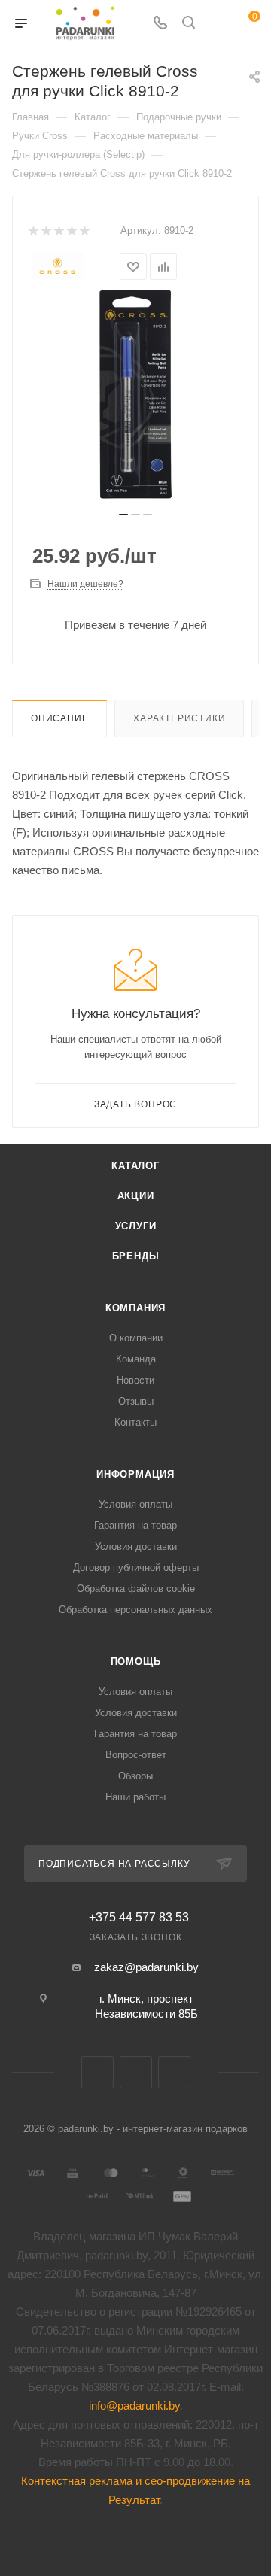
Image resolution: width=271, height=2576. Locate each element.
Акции (136, 1196)
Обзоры (135, 1776)
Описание (59, 718)
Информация (135, 1474)
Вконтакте (97, 2072)
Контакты (135, 1422)
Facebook (136, 2072)
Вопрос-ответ (136, 1755)
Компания (135, 1308)
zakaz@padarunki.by (146, 1967)
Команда (136, 1359)
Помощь (136, 1662)
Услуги (136, 1226)
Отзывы (136, 1401)
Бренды (136, 1256)
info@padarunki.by (134, 2406)
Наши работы (135, 1797)
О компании (136, 1338)
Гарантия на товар (135, 1525)
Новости (135, 1380)
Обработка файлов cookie (136, 1589)
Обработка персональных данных (135, 1610)
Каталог (135, 1166)
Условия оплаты (135, 1504)
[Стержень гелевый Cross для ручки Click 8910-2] (135, 394)
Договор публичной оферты (136, 1567)
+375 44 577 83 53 (139, 1918)
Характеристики (179, 718)
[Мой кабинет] (217, 24)
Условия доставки (136, 1546)
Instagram (174, 2072)
